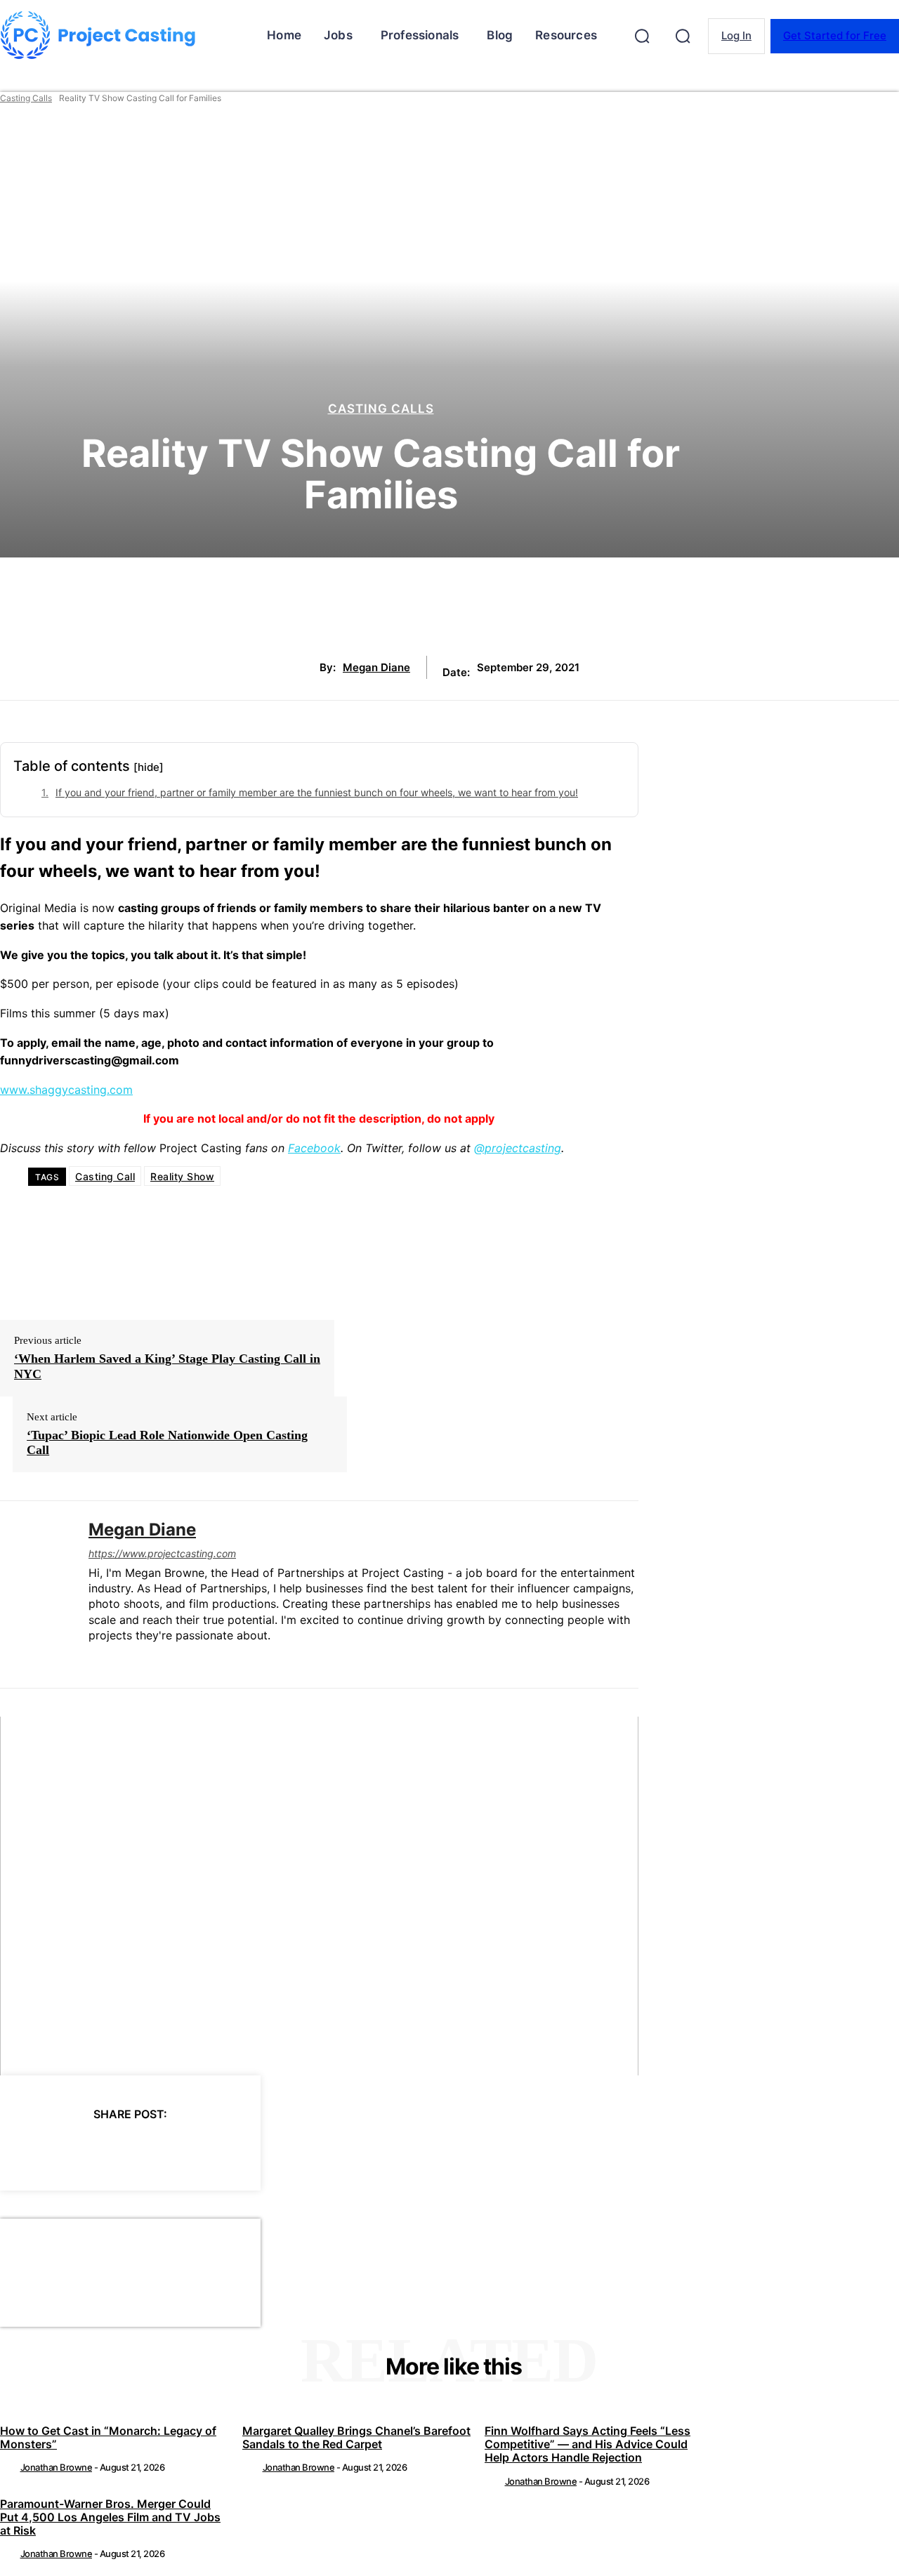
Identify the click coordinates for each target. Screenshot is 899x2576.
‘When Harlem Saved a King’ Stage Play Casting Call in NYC (167, 1366)
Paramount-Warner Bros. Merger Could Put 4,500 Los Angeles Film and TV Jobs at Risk (110, 2517)
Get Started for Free (835, 35)
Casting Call (105, 1176)
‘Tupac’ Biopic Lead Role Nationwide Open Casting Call (167, 1443)
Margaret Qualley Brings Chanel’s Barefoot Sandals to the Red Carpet (356, 2437)
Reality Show (182, 1176)
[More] (277, 2150)
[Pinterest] (124, 2150)
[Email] (225, 2150)
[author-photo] (9, 2467)
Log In (736, 35)
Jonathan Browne (57, 2467)
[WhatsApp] (175, 2150)
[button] (642, 36)
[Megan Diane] (34, 1594)
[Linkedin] (94, 1659)
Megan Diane (376, 668)
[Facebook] (23, 2150)
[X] (74, 2150)
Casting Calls (26, 98)
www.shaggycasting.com (66, 1090)
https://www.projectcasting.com (162, 1553)
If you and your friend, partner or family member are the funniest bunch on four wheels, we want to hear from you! (317, 792)
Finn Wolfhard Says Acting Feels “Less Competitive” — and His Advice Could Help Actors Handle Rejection (588, 2444)
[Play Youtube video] (319, 1896)
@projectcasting (518, 1148)
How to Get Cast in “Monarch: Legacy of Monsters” (108, 2437)
